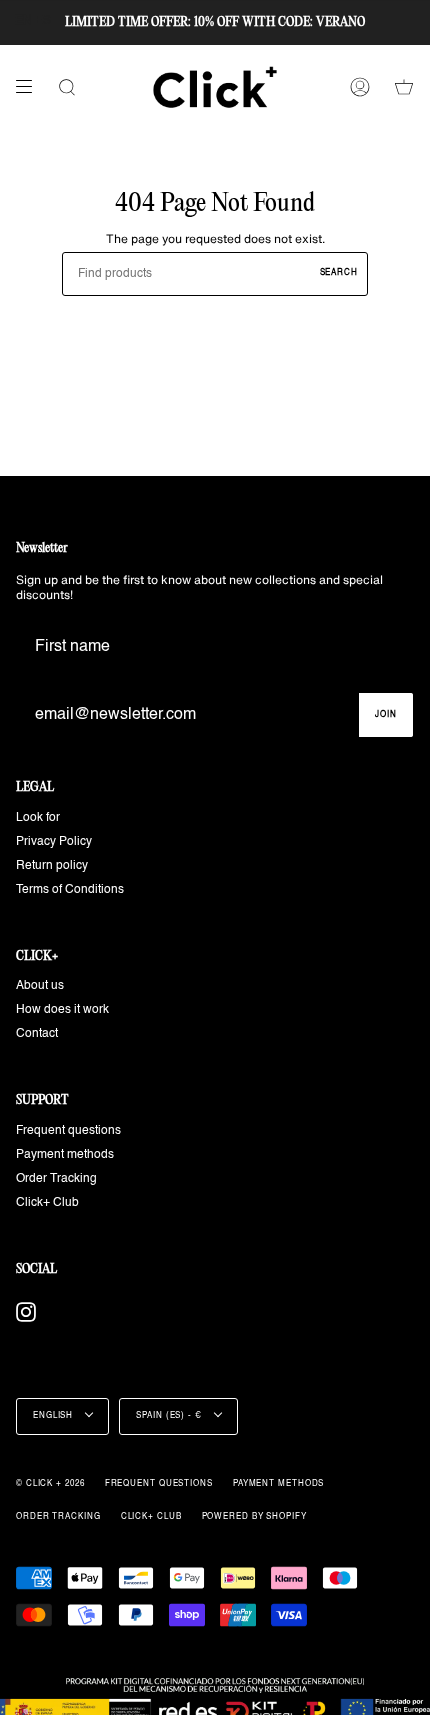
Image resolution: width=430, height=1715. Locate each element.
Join (386, 715)
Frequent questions (68, 1131)
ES (43, 21)
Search (339, 273)
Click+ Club (47, 1203)
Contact (37, 1034)
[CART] (404, 87)
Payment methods (65, 1155)
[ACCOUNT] (360, 87)
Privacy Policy (54, 842)
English (54, 1416)
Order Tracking (56, 1179)
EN (23, 21)
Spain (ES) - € (170, 1416)
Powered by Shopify (254, 1517)
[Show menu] (31, 87)
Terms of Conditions (70, 890)
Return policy (52, 866)
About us (40, 986)
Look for (38, 818)
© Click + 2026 (50, 1484)
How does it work (62, 1010)
